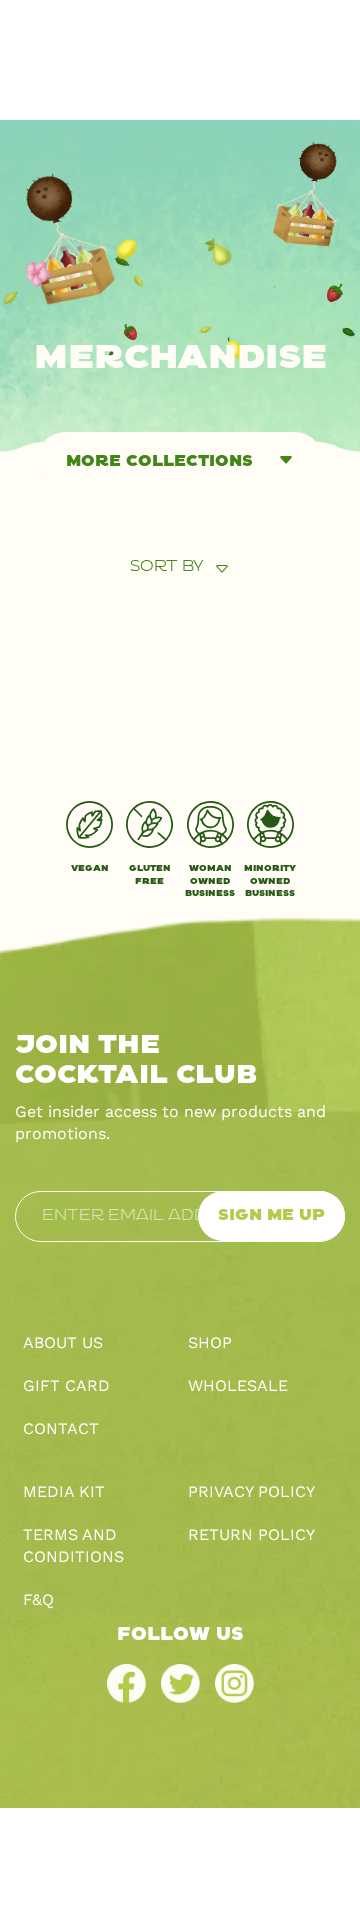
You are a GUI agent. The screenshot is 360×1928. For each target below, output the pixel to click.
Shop (210, 1342)
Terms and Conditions (73, 1546)
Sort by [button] (167, 566)
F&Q (38, 1599)
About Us (63, 1342)
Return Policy (251, 1534)
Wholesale (238, 1385)
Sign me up (271, 1215)
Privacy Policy (251, 1491)
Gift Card (66, 1385)
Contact (61, 1428)
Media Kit (64, 1491)
